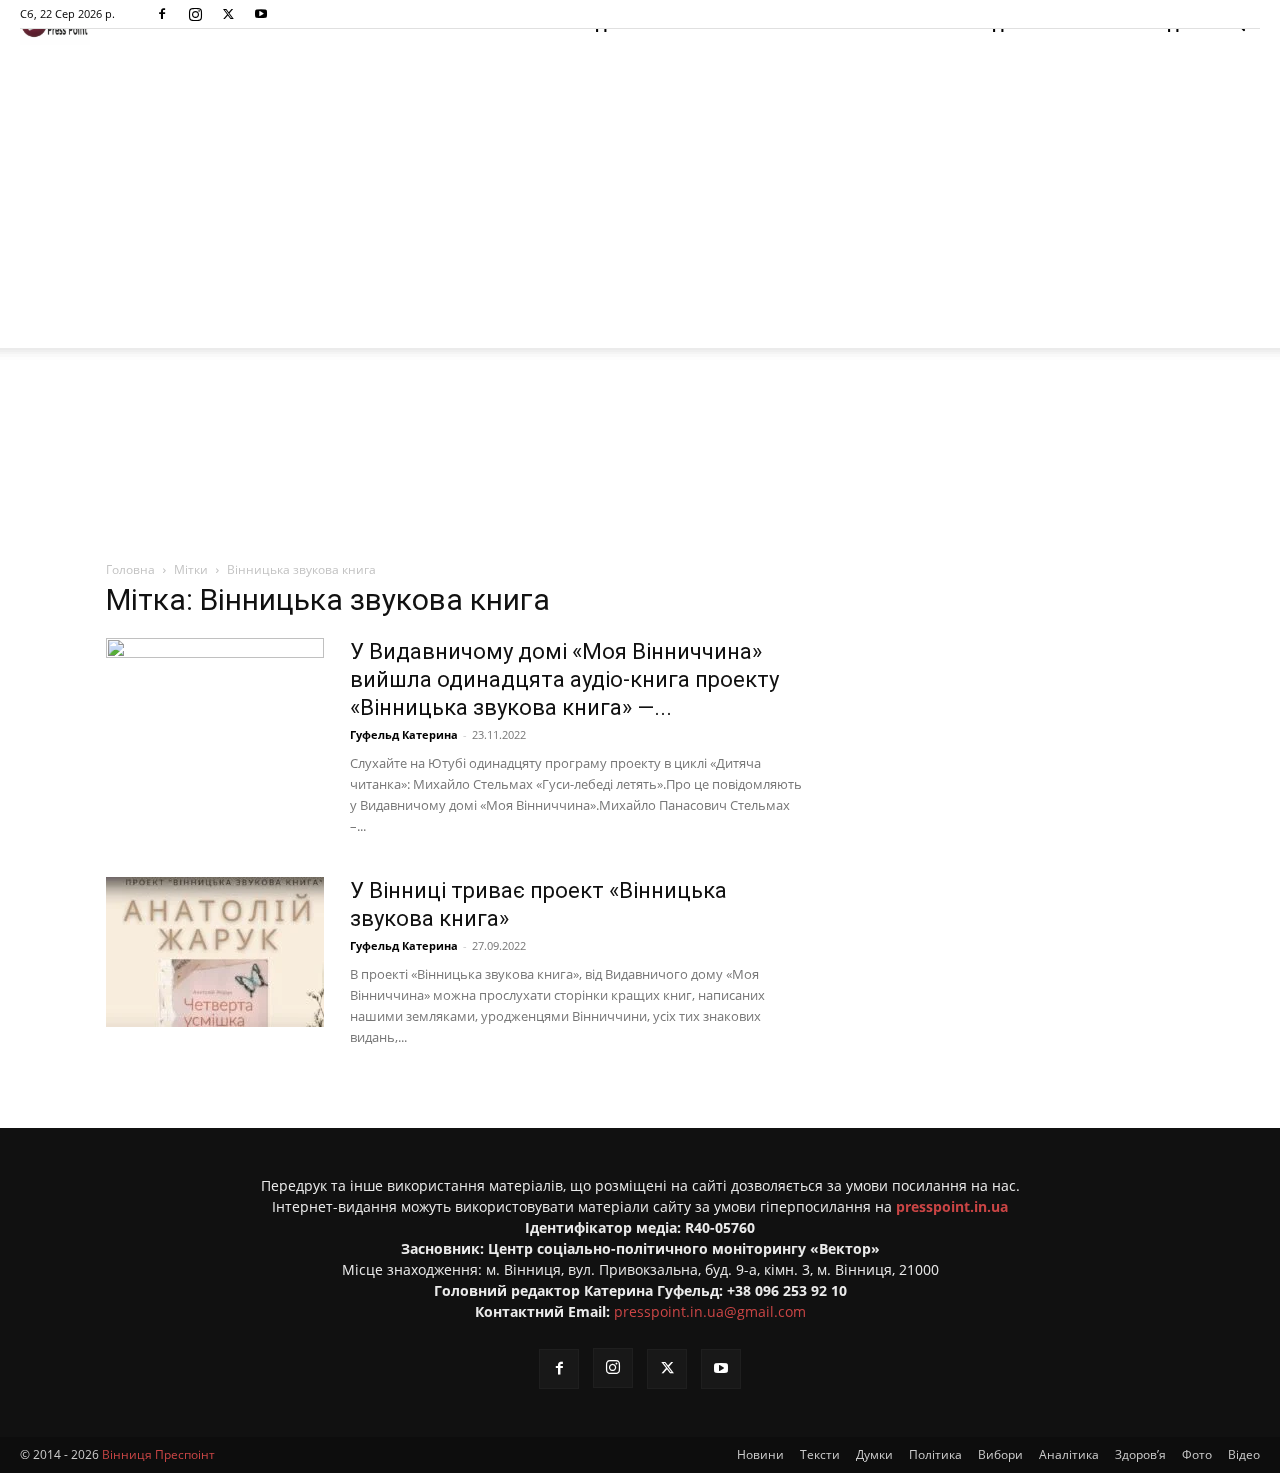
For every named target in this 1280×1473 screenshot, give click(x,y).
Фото (1197, 1454)
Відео (1244, 1454)
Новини (760, 1454)
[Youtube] (261, 14)
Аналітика (1069, 1454)
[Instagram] (195, 14)
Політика (935, 1454)
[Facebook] (162, 14)
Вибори (1000, 1454)
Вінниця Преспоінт (158, 1454)
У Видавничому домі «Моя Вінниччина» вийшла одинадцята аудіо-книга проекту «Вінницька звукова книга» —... (564, 679)
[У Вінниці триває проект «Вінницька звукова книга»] (215, 952)
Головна (130, 569)
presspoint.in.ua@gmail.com (710, 1311)
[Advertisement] (640, 198)
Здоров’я (1140, 1454)
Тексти (820, 1454)
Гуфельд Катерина (404, 734)
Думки (874, 1454)
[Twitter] (228, 14)
